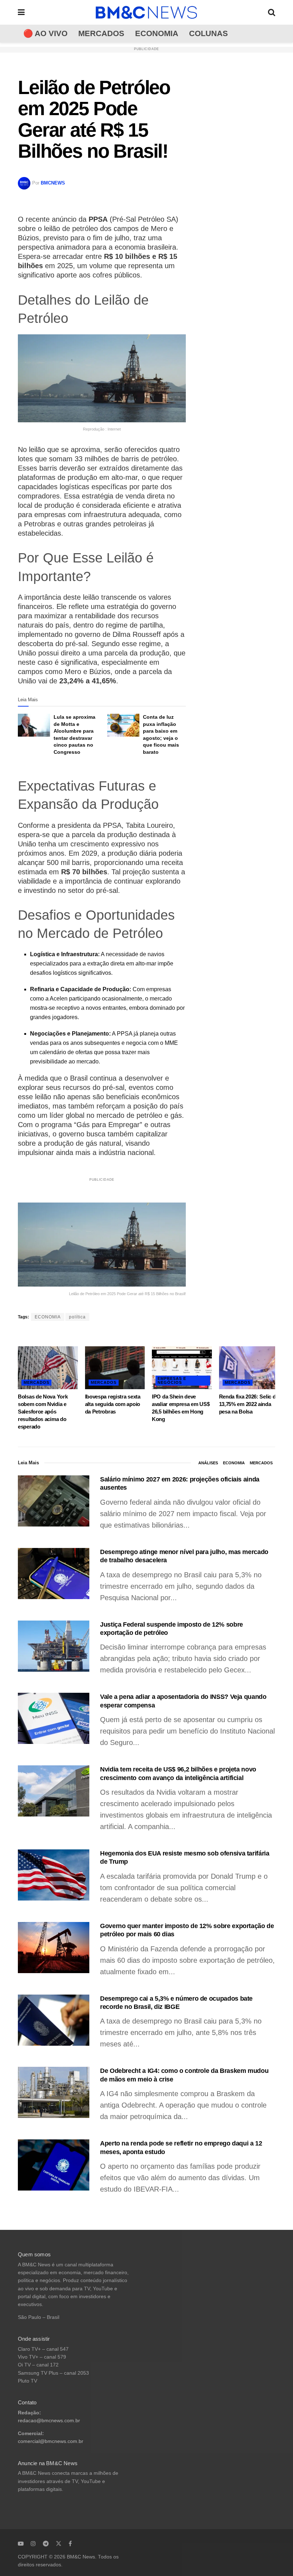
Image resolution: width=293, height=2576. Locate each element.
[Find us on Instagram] (33, 2543)
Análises (208, 1463)
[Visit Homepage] (146, 13)
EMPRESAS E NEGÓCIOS (172, 1380)
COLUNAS (208, 33)
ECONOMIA (157, 33)
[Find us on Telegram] (46, 2543)
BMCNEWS (53, 183)
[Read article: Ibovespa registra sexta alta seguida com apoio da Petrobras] (115, 1368)
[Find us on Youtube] (21, 2543)
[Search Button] (272, 12)
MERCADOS (101, 33)
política (77, 1317)
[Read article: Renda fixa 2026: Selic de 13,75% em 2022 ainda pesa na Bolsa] (249, 1368)
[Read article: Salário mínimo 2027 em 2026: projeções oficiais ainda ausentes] (54, 1501)
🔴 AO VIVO (45, 33)
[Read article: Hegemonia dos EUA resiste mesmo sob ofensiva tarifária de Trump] (54, 1875)
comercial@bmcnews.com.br (51, 2441)
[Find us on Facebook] (70, 2543)
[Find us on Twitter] (59, 2543)
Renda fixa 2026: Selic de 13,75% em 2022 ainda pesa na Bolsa (249, 1404)
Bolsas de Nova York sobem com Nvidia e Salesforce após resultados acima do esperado (43, 1412)
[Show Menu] (21, 12)
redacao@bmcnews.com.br (49, 2421)
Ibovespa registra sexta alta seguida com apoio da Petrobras (113, 1404)
